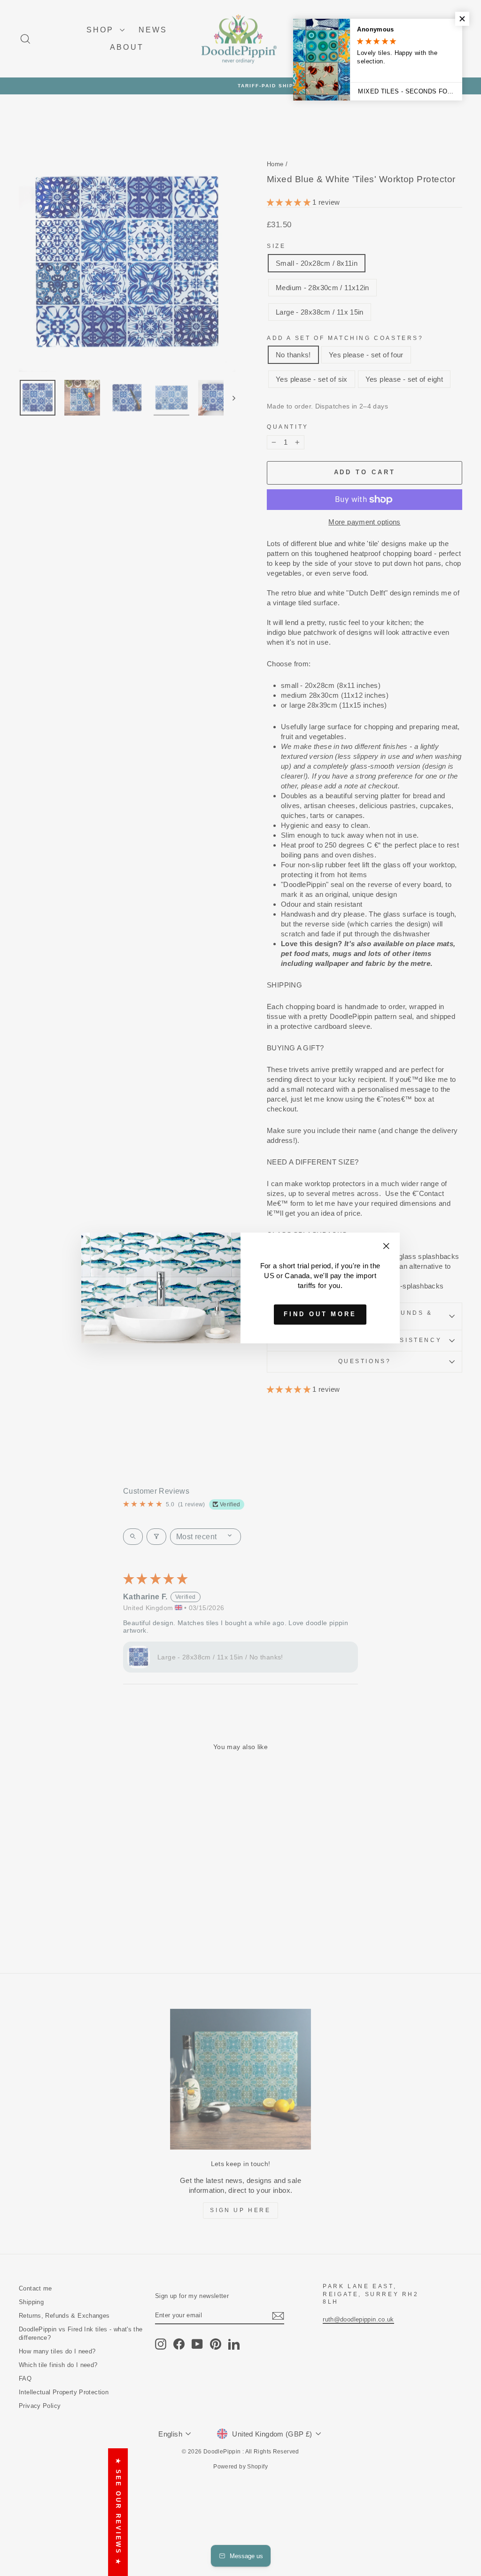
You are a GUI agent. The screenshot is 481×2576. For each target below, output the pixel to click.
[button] (462, 19)
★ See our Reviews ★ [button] (118, 2512)
